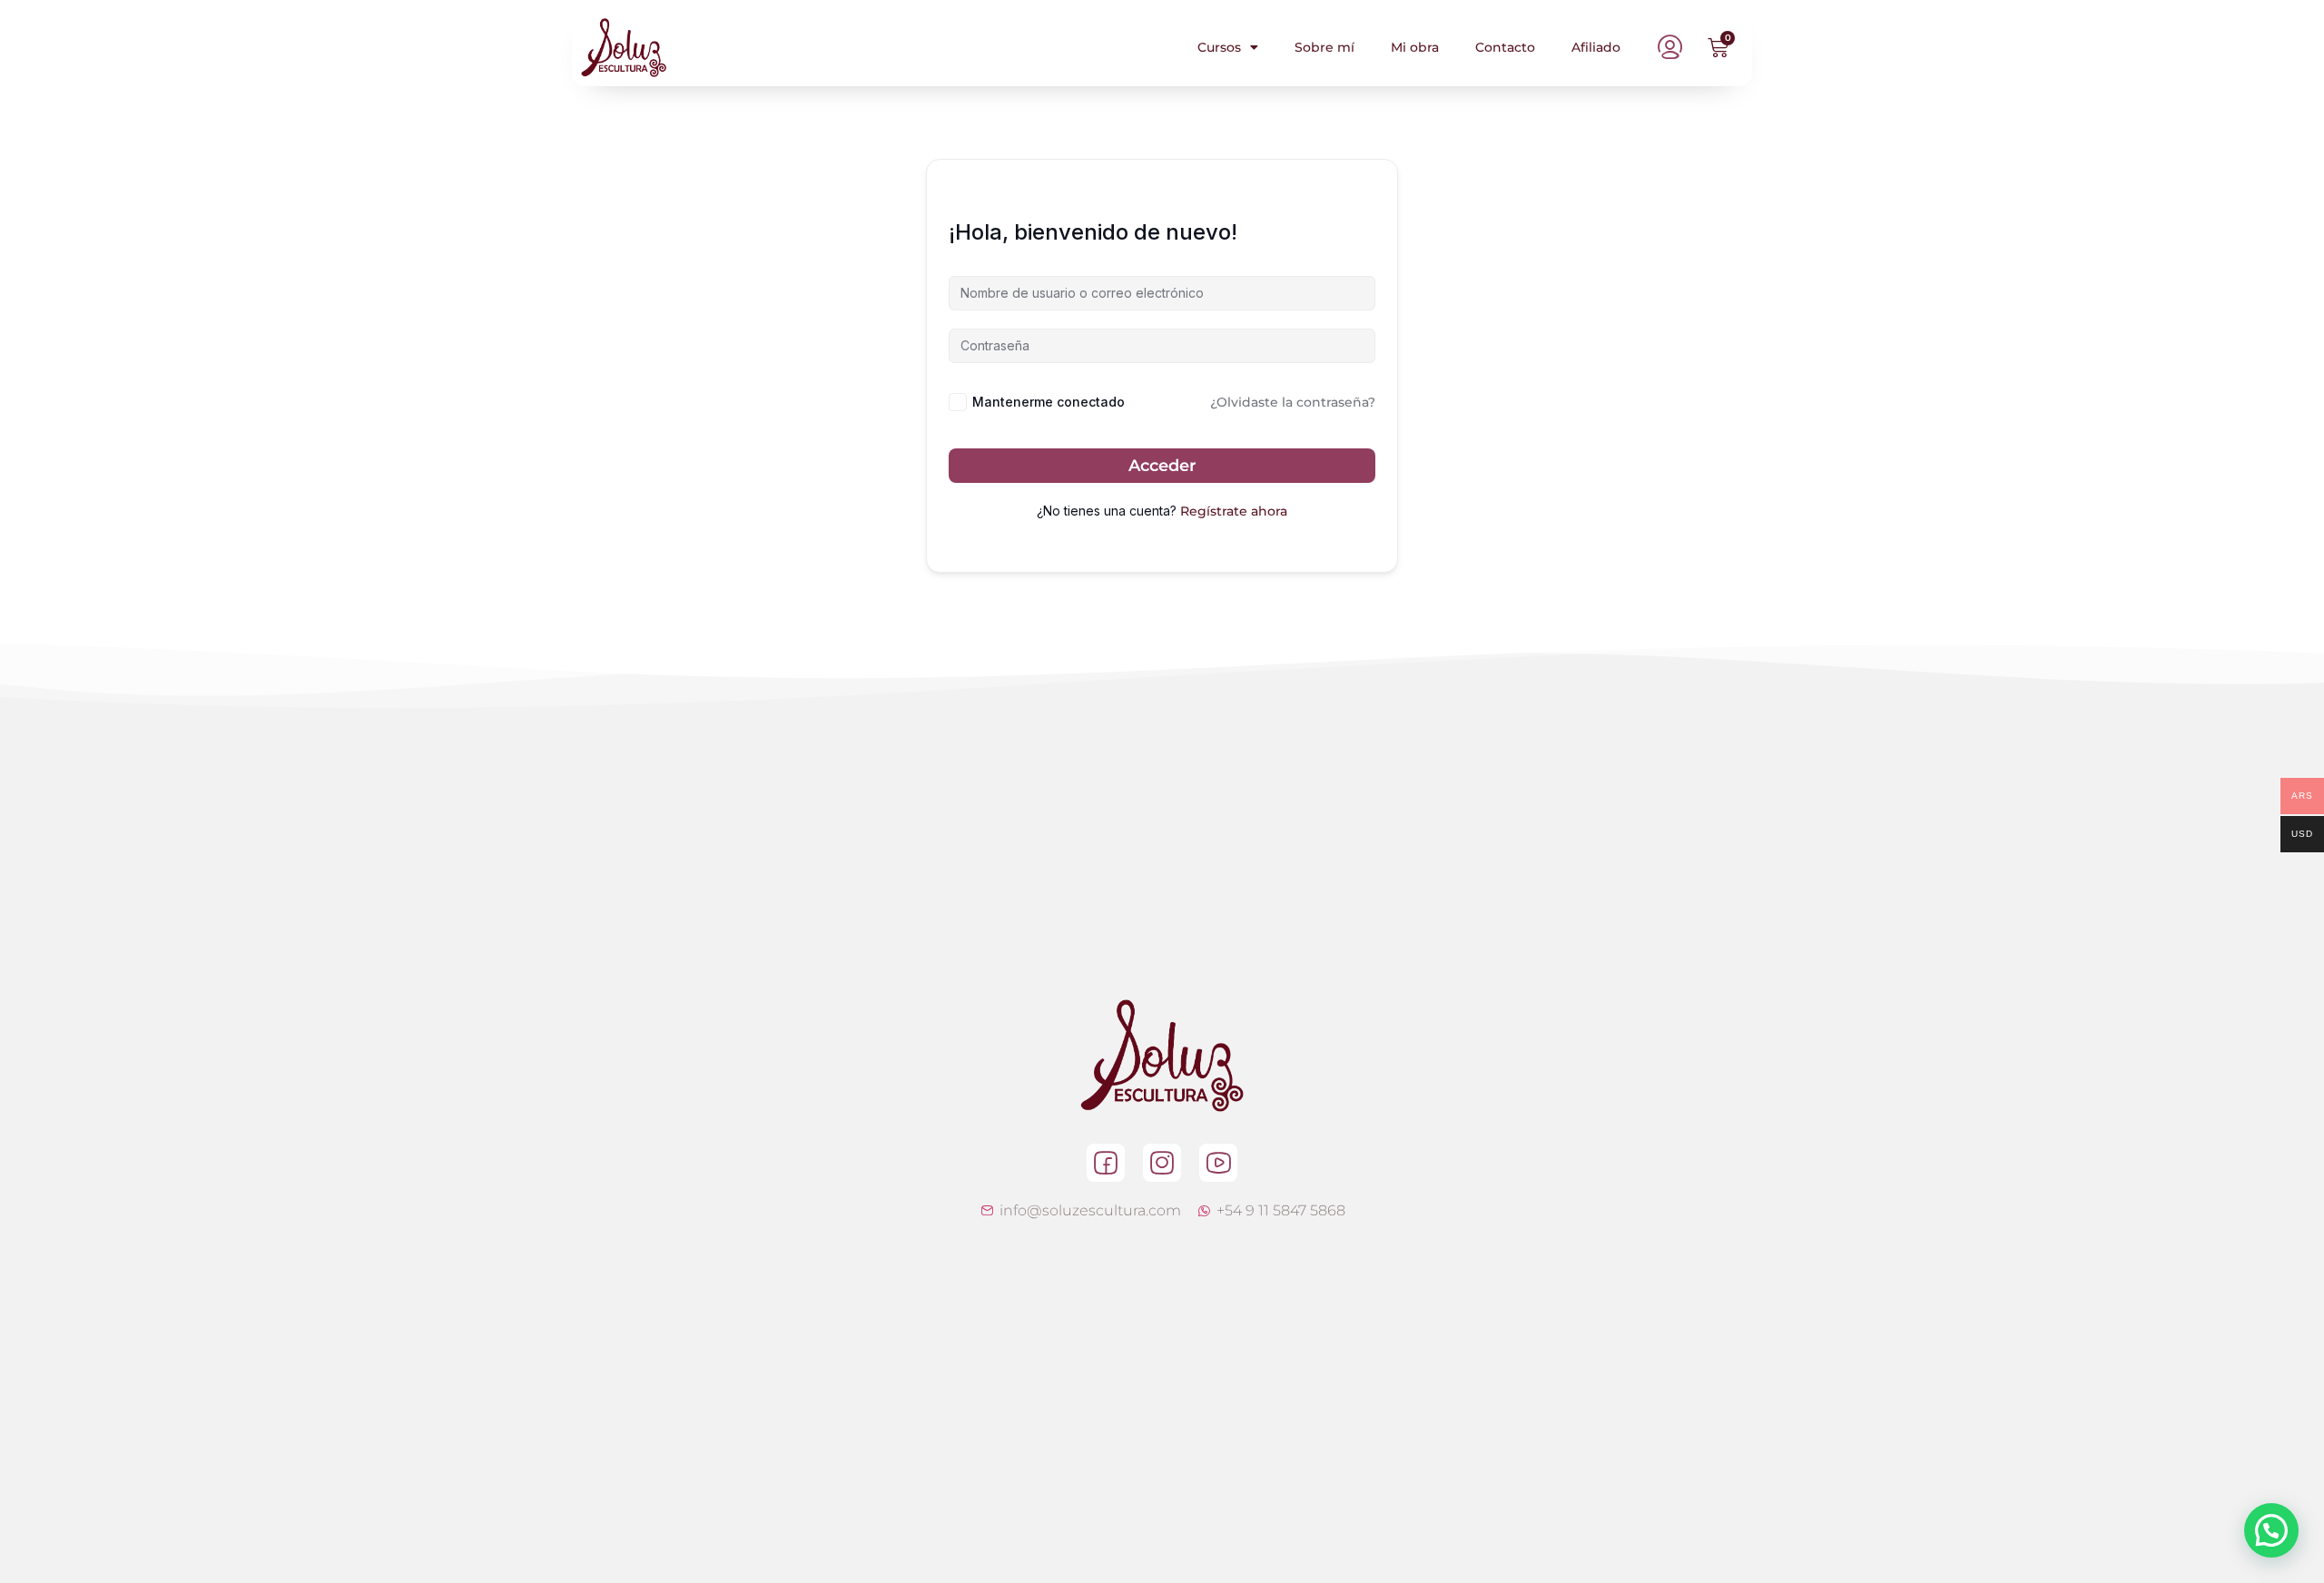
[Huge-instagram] (1162, 1163)
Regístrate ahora (1234, 511)
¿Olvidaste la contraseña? (1293, 402)
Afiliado (1596, 47)
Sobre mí (1324, 47)
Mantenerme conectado (1049, 402)
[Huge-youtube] (1218, 1163)
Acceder (1162, 466)
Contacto (1505, 47)
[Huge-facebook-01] (1106, 1163)
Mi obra (1415, 47)
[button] (2271, 1530)
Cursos (1219, 47)
